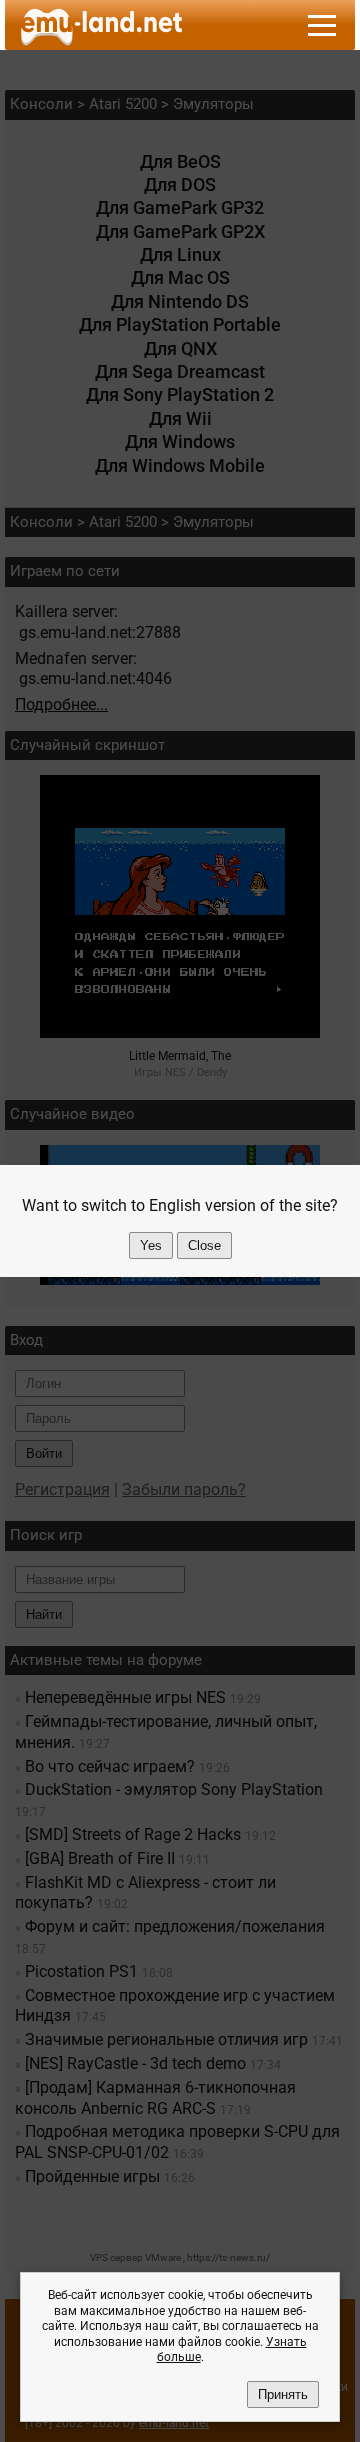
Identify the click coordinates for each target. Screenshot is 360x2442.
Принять (283, 2394)
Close (204, 1245)
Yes (151, 1245)
